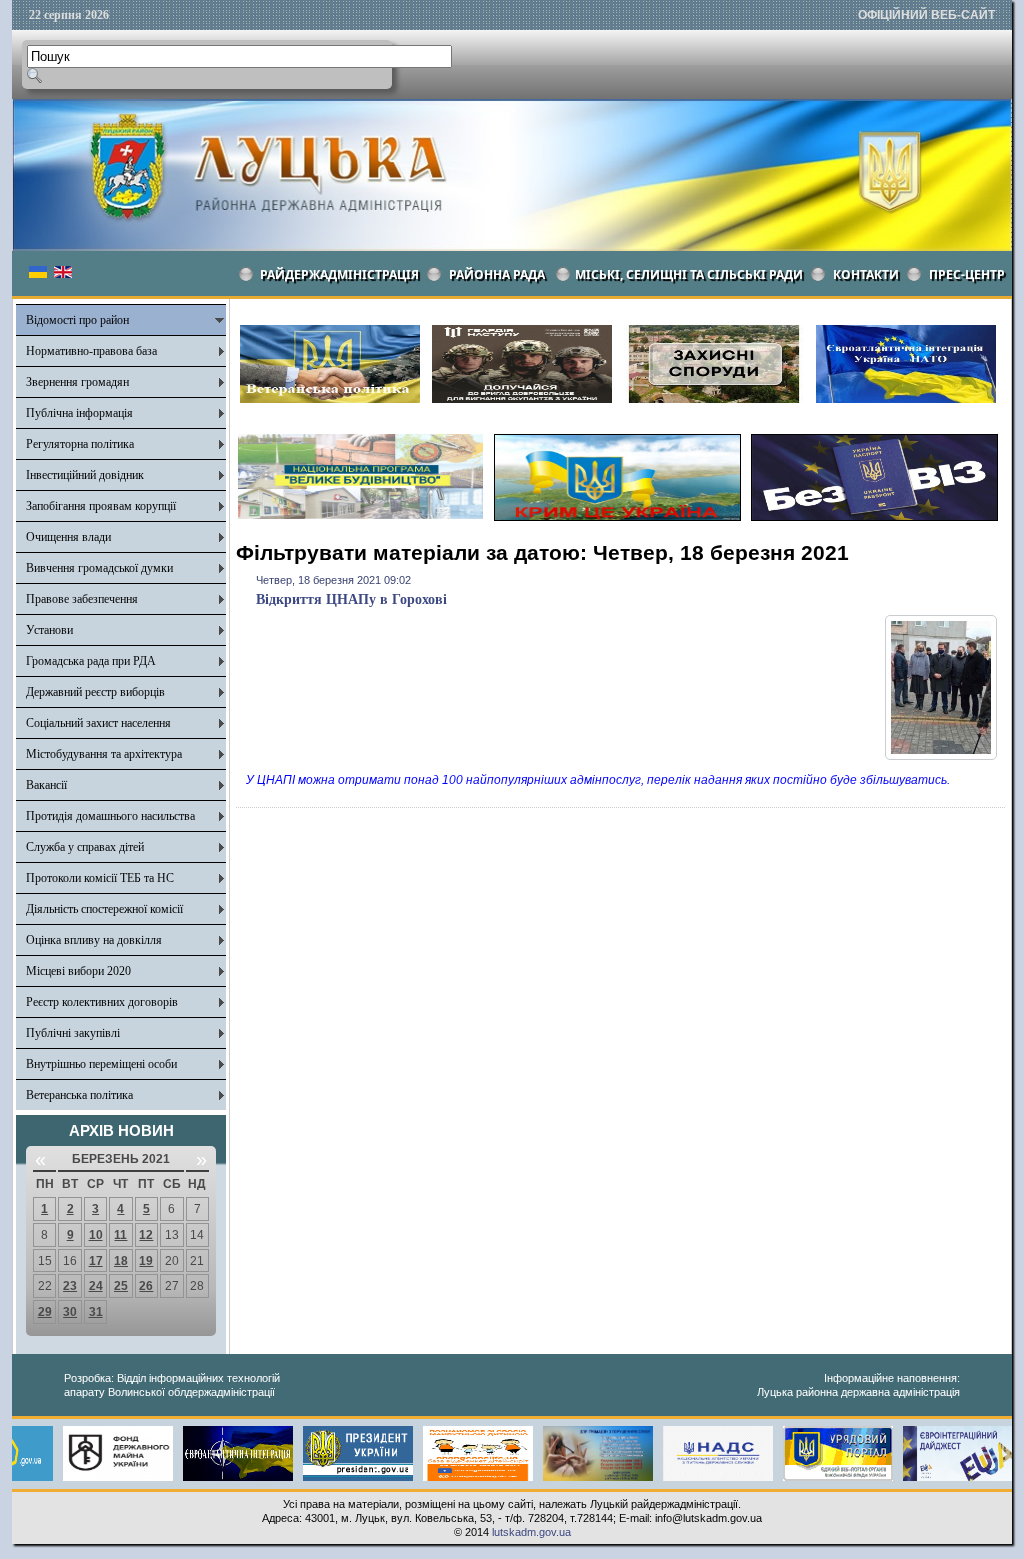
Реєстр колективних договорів (102, 1002)
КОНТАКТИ (866, 274)
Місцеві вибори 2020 (78, 971)
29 (45, 1312)
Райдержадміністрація (339, 274)
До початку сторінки (951, 1531)
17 (96, 1261)
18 (121, 1261)
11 (120, 1235)
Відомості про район (77, 320)
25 (121, 1286)
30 (70, 1312)
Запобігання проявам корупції (101, 506)
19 (146, 1261)
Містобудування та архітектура (104, 754)
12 (146, 1235)
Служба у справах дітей (85, 847)
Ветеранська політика (79, 1095)
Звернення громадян (77, 382)
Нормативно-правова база (91, 351)
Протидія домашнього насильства (110, 816)
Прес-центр (967, 274)
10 (96, 1235)
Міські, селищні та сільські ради (689, 274)
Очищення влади (68, 537)
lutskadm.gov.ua (531, 1532)
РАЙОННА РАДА (497, 274)
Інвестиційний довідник (85, 475)
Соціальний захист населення (98, 723)
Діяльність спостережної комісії (104, 909)
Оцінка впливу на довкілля (94, 940)
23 (70, 1286)
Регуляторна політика (80, 444)
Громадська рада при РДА (91, 661)
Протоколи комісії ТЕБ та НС (100, 878)
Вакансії (46, 785)
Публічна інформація (79, 413)
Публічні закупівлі (73, 1033)
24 (96, 1286)
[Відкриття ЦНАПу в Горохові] (941, 756)
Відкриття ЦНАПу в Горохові (351, 599)
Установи (49, 630)
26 (146, 1286)
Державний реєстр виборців (95, 692)
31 (96, 1312)
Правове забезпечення (82, 599)
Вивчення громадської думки (99, 568)
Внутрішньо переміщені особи (101, 1064)
